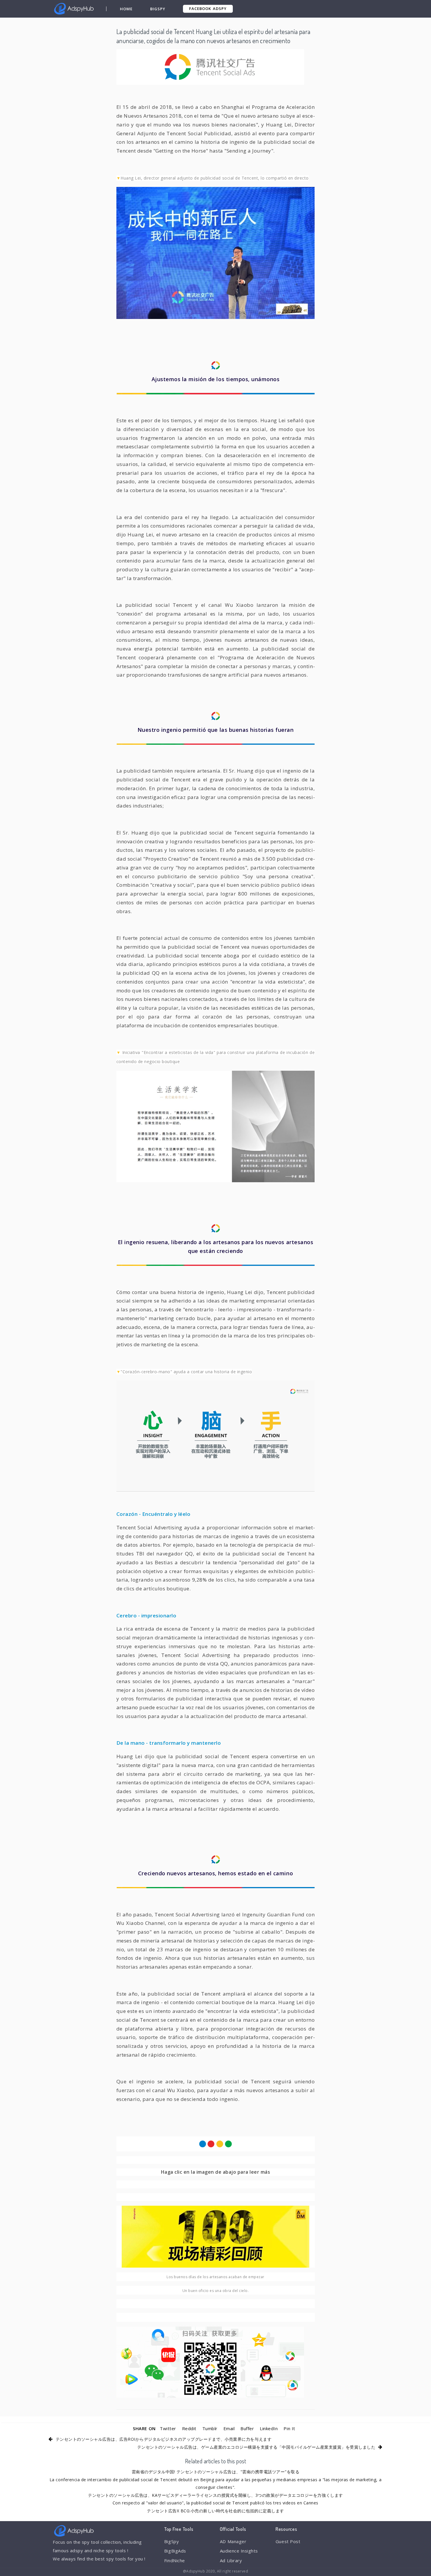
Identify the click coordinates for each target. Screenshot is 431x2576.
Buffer (247, 2428)
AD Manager (233, 2541)
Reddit (189, 2428)
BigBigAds (175, 2551)
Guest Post (288, 2541)
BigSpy (158, 9)
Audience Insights (239, 2551)
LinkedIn (269, 2428)
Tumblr (210, 2428)
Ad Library (231, 2560)
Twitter (168, 2428)
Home (126, 9)
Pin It (289, 2428)
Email (229, 2428)
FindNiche (175, 2560)
